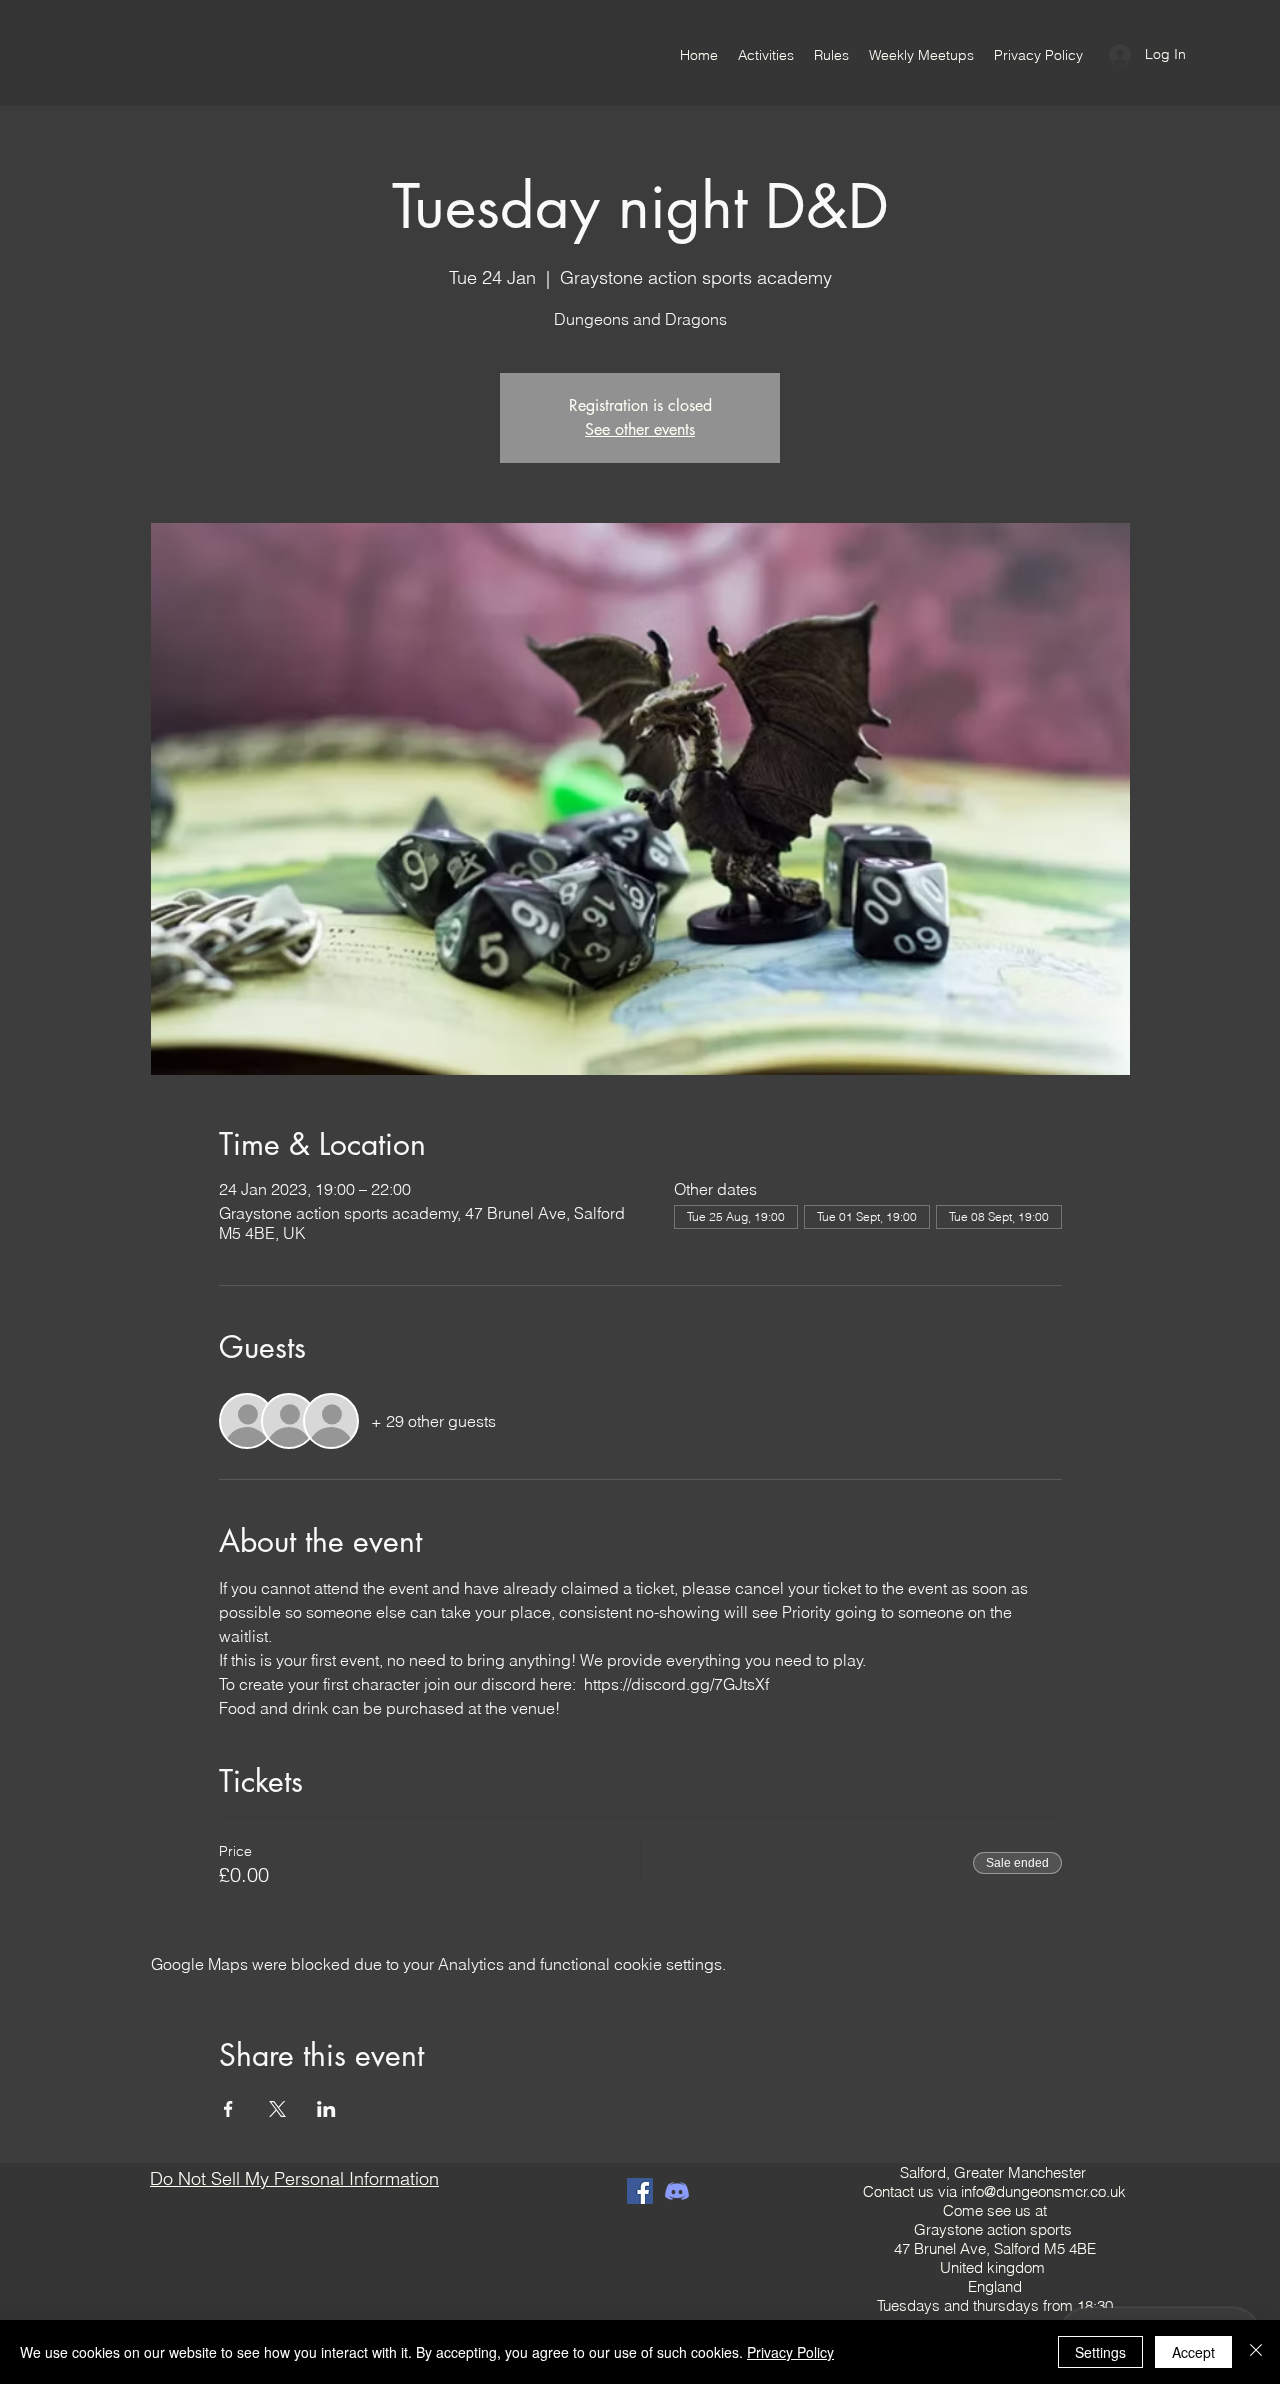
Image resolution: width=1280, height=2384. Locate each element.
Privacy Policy (790, 2352)
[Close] (1256, 2352)
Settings (1100, 2352)
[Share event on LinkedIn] (326, 2109)
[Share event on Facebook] (228, 2109)
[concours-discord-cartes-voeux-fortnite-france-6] (677, 2191)
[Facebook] (640, 2191)
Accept (1193, 2352)
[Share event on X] (277, 2109)
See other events (640, 429)
